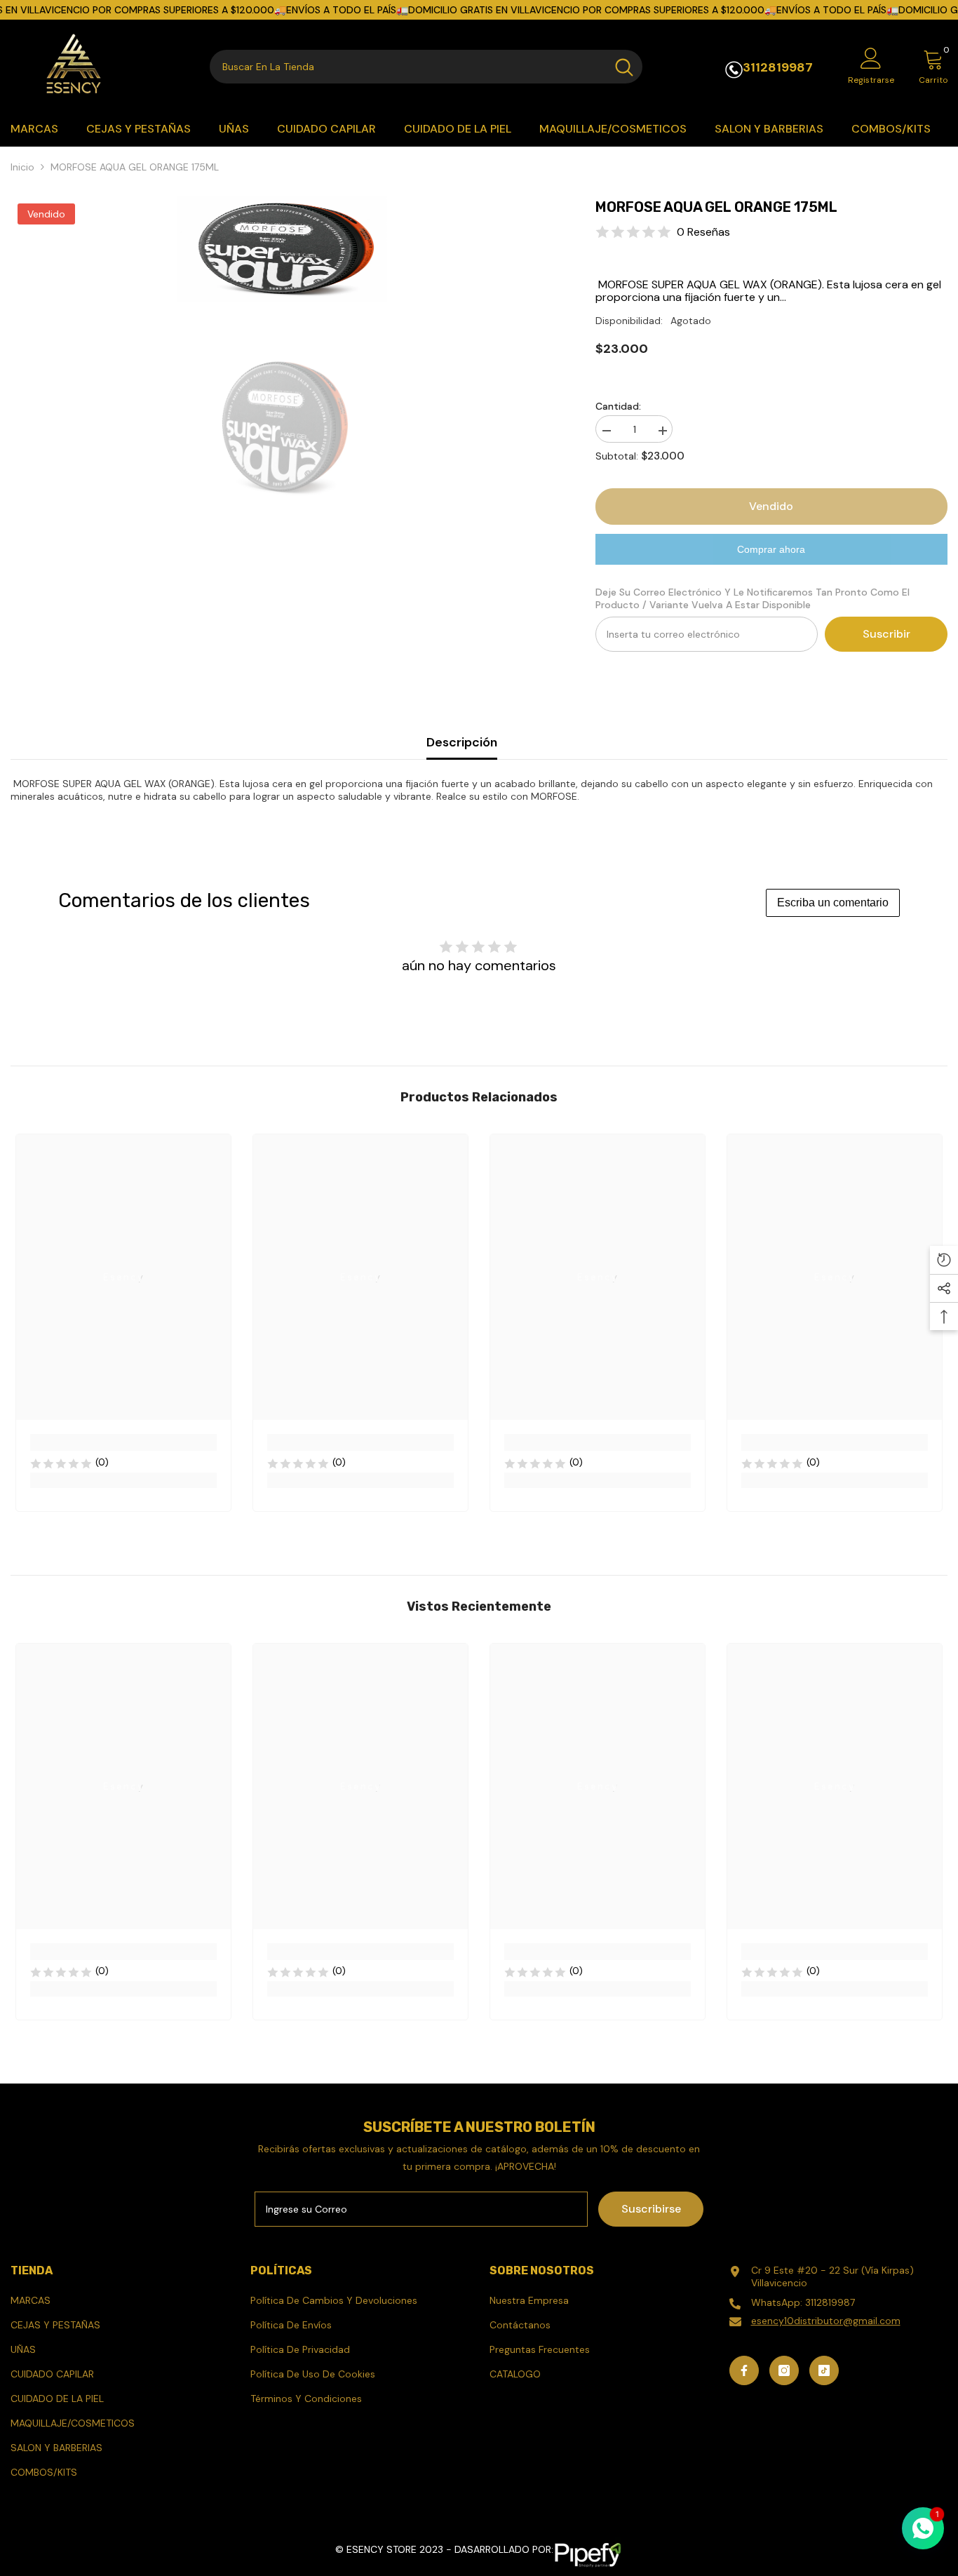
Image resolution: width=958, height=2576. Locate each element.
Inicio (22, 167)
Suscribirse (651, 2209)
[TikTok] (824, 2370)
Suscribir (886, 634)
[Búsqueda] (426, 67)
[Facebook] (744, 2370)
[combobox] (408, 67)
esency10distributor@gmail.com (826, 2321)
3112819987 (778, 67)
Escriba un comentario (833, 903)
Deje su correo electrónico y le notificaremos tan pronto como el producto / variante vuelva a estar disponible (753, 598)
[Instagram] (784, 2370)
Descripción (462, 742)
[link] (123, 1442)
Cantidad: (618, 406)
